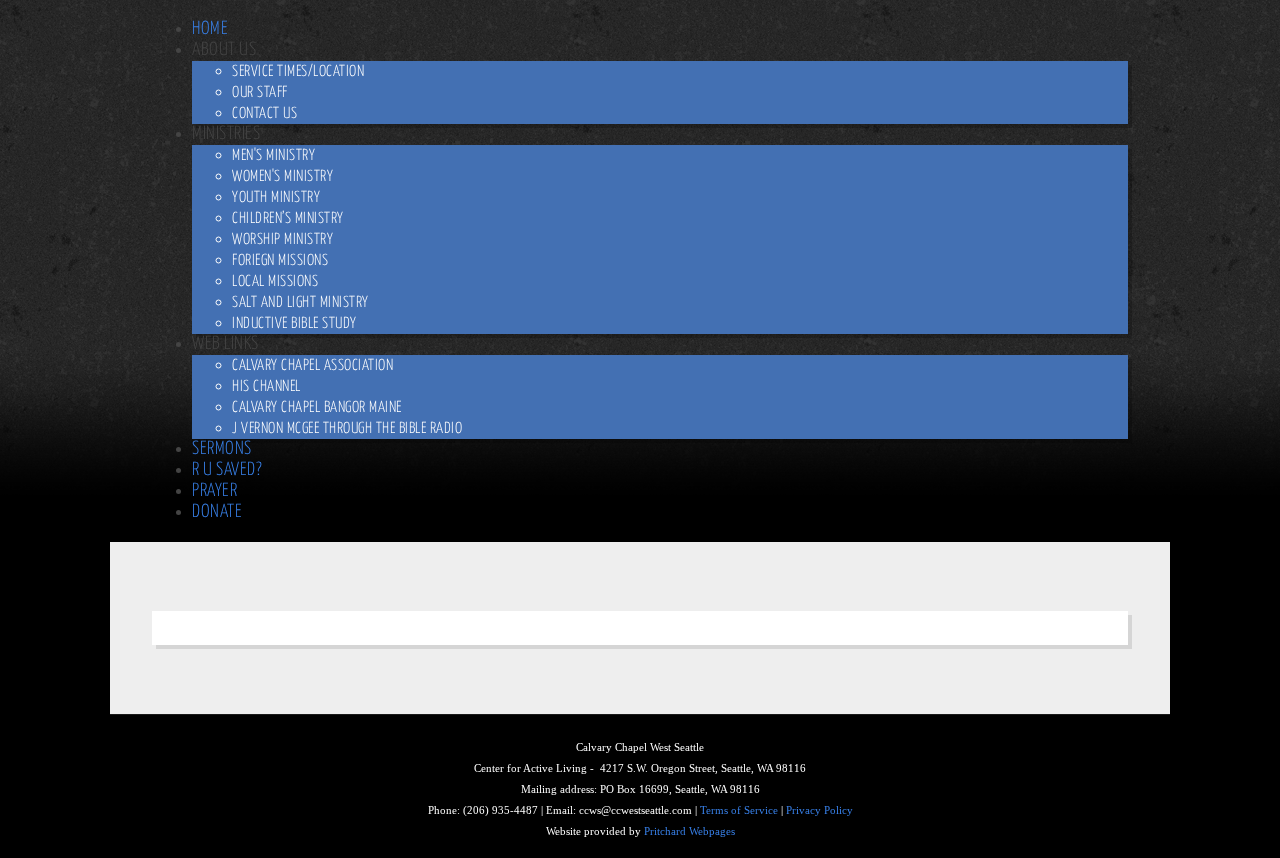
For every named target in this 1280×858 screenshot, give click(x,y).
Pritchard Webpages (689, 831)
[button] (224, 50)
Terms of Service (739, 810)
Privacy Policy (819, 810)
